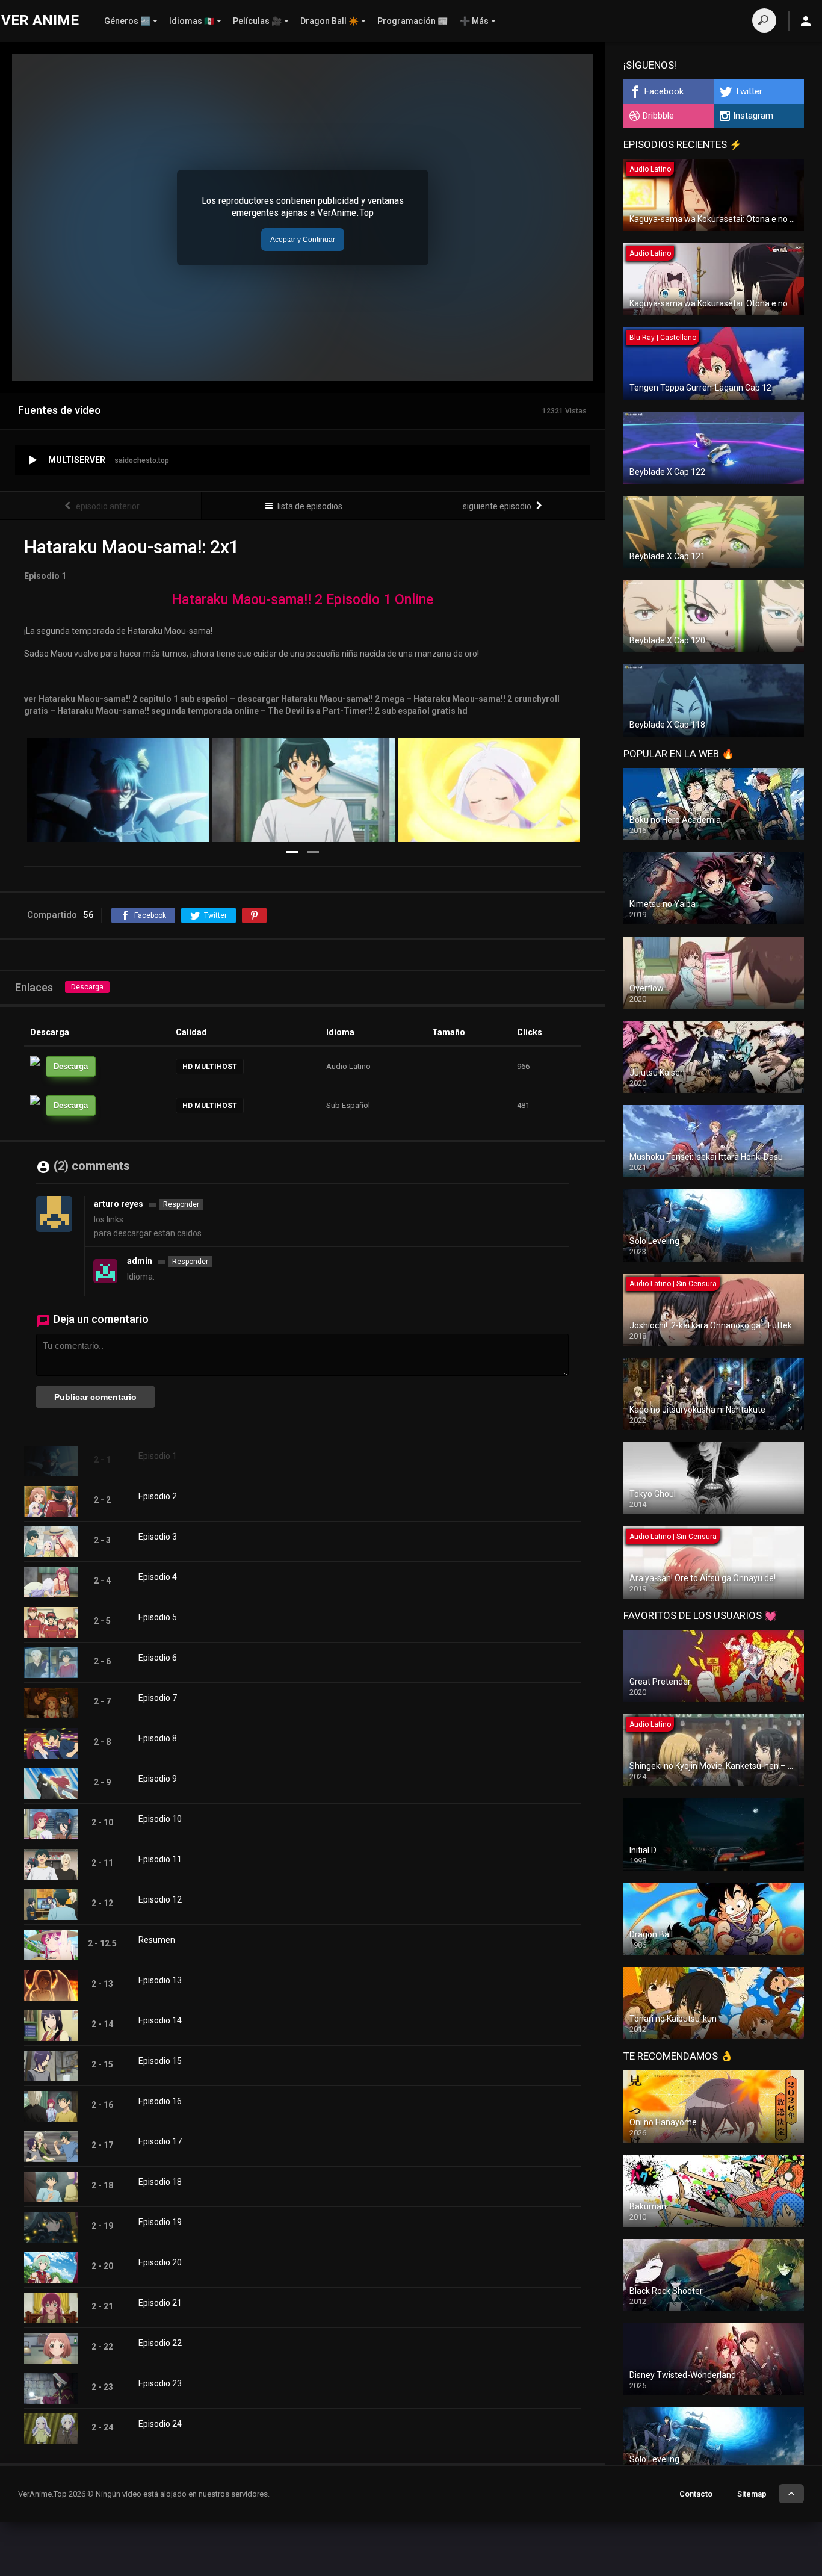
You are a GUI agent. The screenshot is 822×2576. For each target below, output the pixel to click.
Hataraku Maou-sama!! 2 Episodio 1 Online (302, 600)
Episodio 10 (160, 1819)
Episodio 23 (160, 2383)
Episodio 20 (160, 2262)
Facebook (664, 91)
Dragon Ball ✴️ (329, 21)
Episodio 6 (158, 1658)
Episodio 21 (160, 2303)
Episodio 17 (160, 2141)
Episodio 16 (160, 2101)
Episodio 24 (160, 2424)
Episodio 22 (160, 2343)
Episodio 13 (160, 1980)
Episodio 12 (160, 1899)
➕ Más (474, 21)
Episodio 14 (160, 2020)
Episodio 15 (160, 2061)
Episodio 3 (158, 1537)
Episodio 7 (158, 1698)
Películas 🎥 (257, 21)
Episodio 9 (158, 1779)
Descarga (87, 987)
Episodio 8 (158, 1738)
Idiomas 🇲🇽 (192, 21)
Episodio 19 (160, 2222)
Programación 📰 (413, 21)
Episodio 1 (158, 1456)
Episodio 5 (158, 1617)
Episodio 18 (160, 2182)
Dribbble (658, 116)
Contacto (696, 2494)
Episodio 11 (160, 1859)
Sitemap (752, 2494)
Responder (181, 1204)
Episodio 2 (158, 1496)
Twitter (749, 91)
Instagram (753, 116)
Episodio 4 (158, 1577)
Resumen (157, 1940)
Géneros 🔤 (127, 21)
